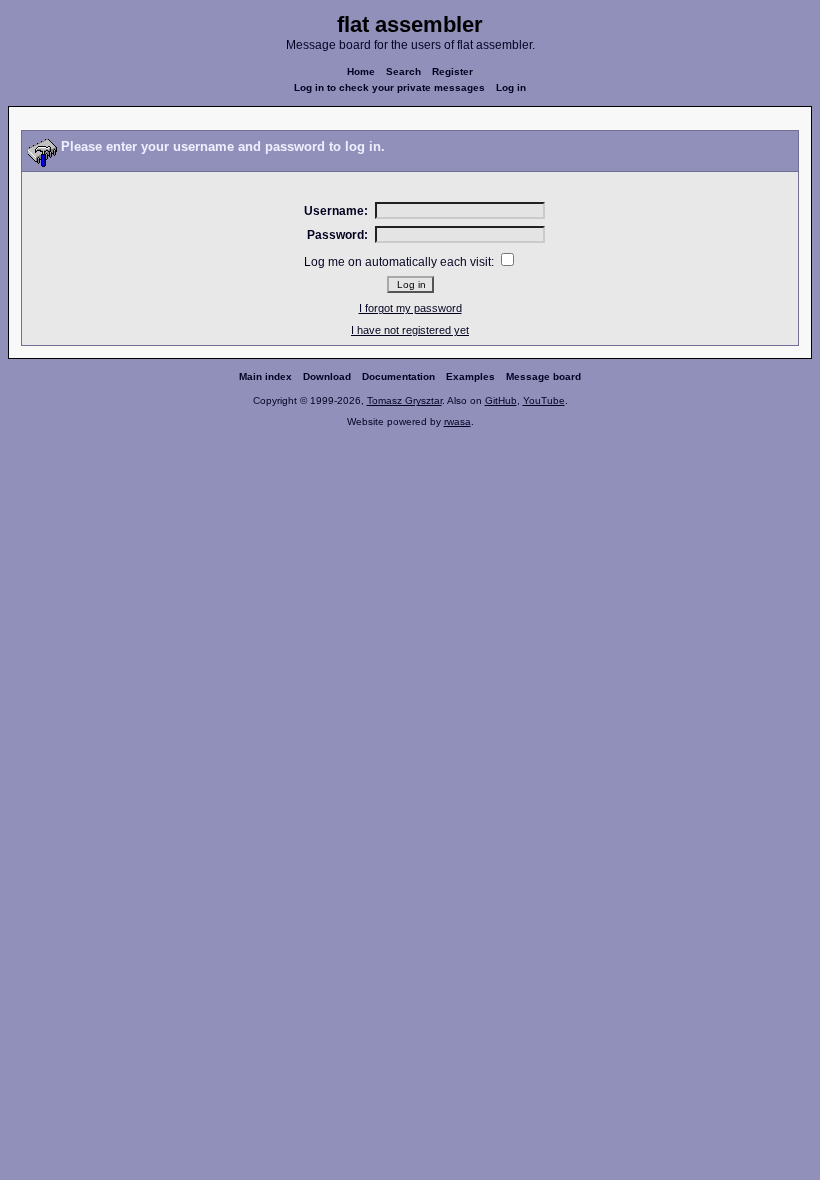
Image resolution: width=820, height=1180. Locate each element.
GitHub (501, 400)
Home (361, 71)
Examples (470, 376)
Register (452, 71)
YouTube (544, 400)
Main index (265, 376)
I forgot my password (410, 308)
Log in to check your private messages (389, 87)
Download (327, 376)
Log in (511, 87)
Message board (543, 376)
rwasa (457, 421)
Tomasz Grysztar (404, 400)
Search (403, 71)
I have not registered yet (410, 330)
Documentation (398, 376)
